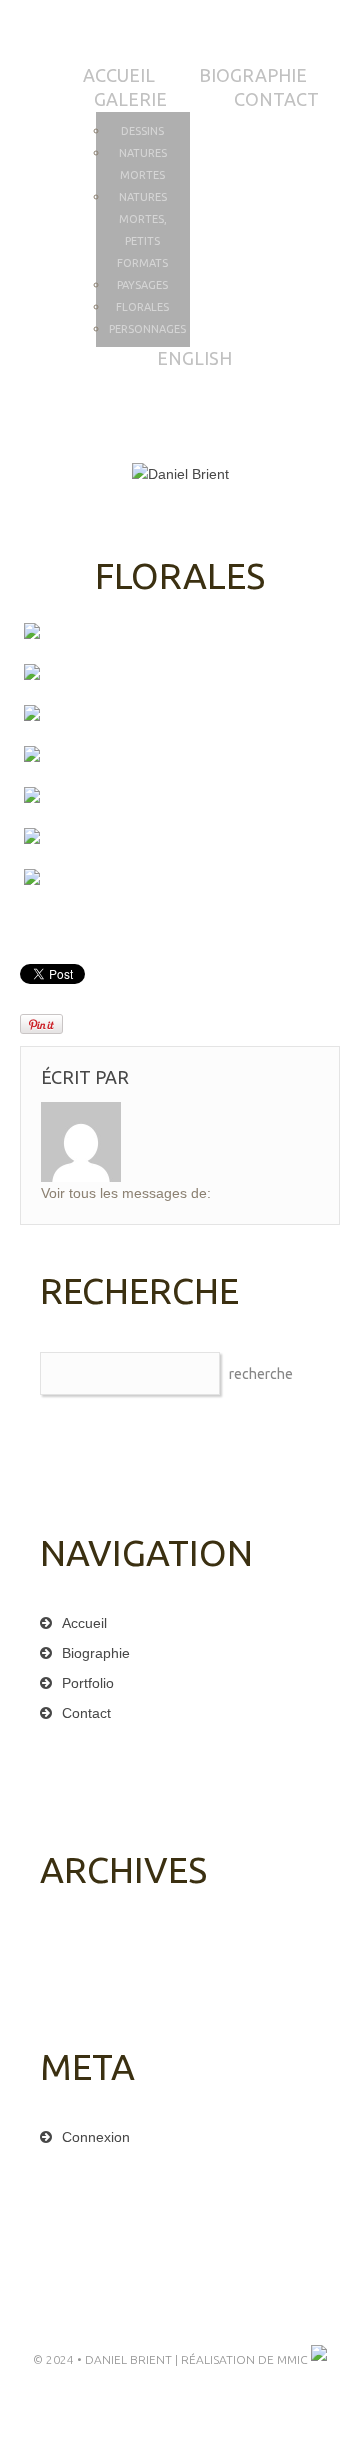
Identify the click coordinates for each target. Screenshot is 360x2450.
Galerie (130, 99)
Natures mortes (143, 164)
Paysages (142, 285)
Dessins (142, 131)
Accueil (119, 75)
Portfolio (88, 1683)
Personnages (147, 329)
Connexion (96, 2137)
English (194, 358)
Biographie (253, 75)
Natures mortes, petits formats (142, 230)
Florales (142, 307)
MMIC (294, 2359)
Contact (276, 99)
